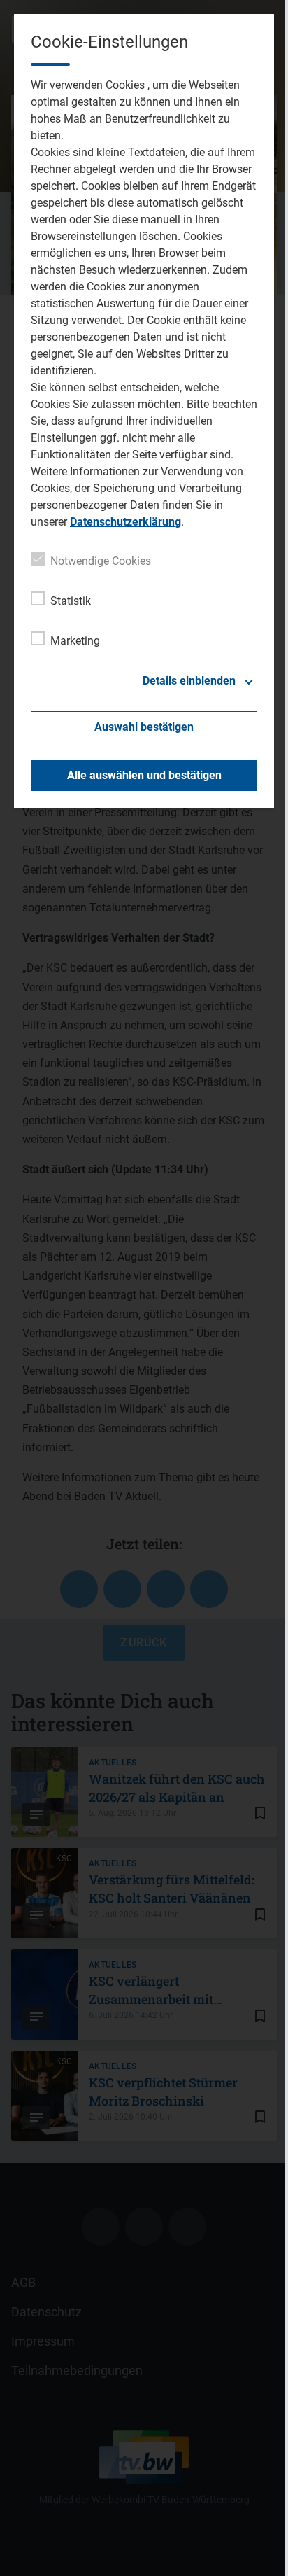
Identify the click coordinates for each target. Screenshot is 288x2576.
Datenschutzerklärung (125, 522)
